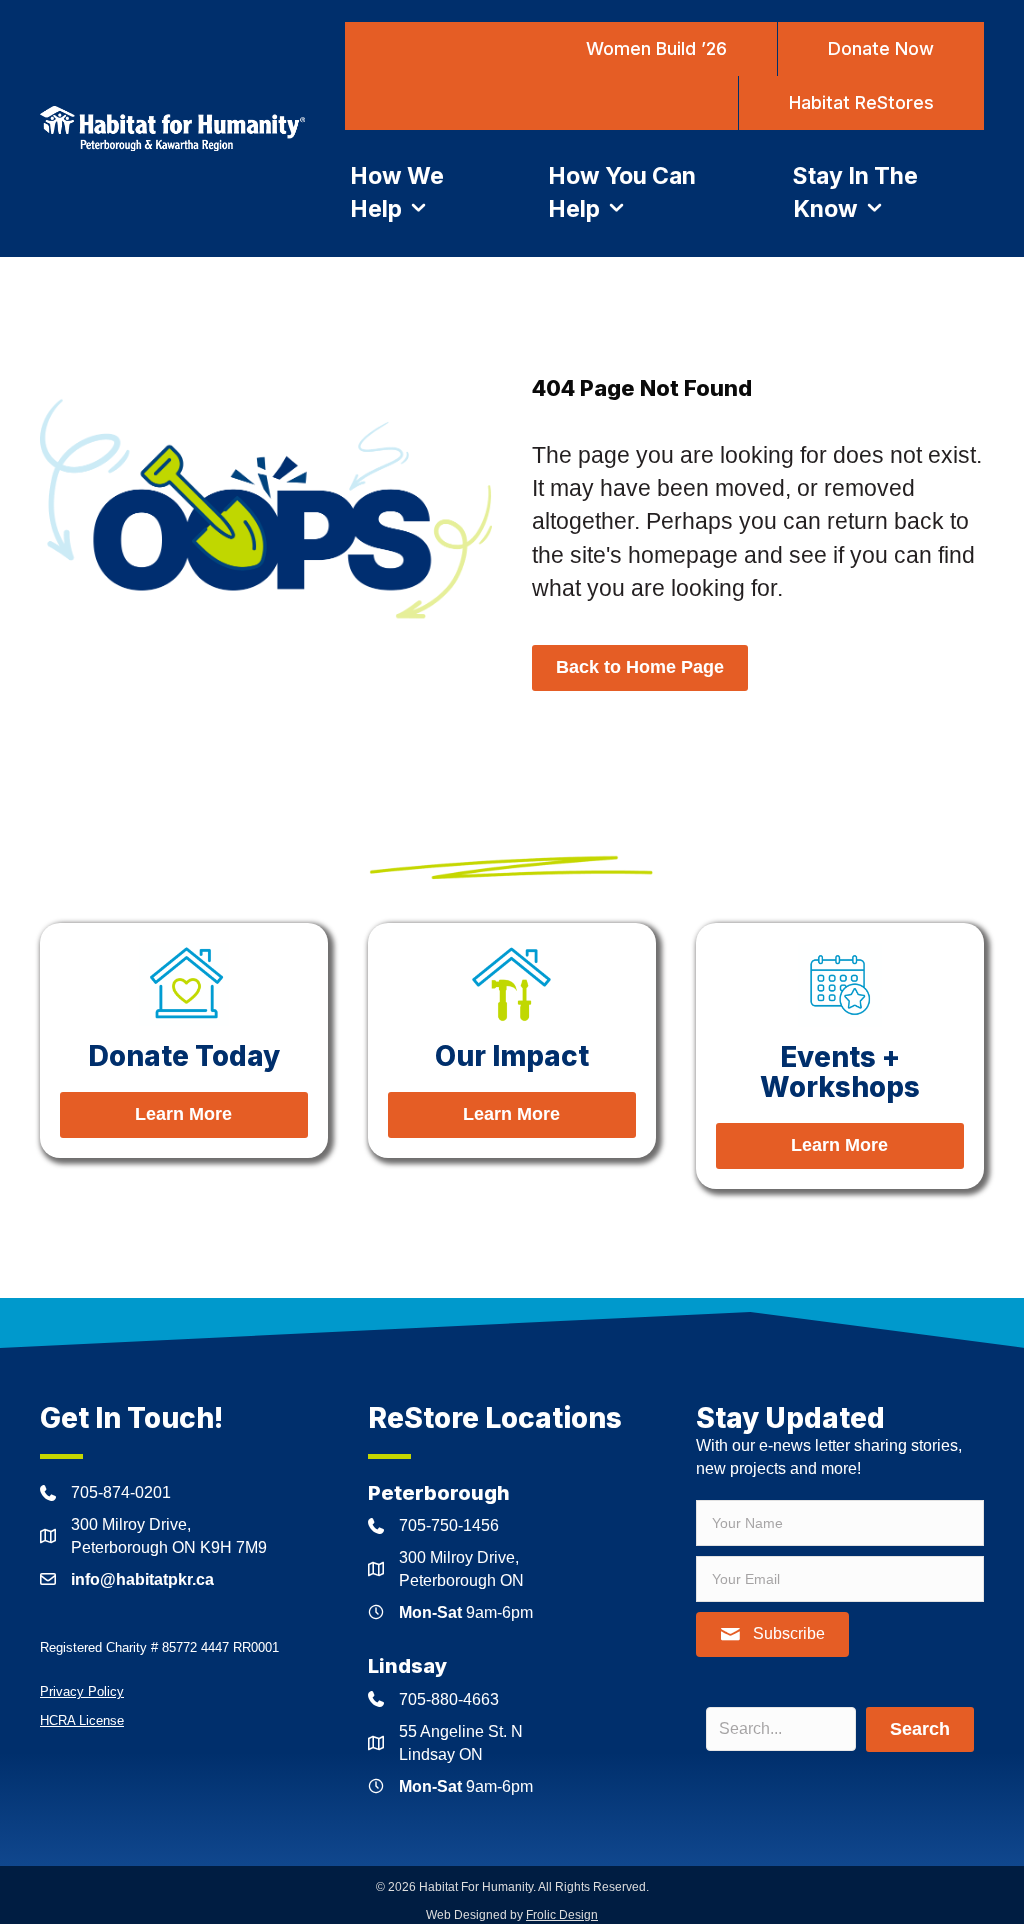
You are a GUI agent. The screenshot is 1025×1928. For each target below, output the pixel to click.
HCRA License (82, 1720)
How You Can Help (622, 192)
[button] (772, 1634)
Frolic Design (562, 1915)
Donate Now (881, 48)
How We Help (397, 192)
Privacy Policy (82, 1691)
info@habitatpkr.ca (142, 1579)
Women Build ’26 (656, 48)
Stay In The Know (855, 192)
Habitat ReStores (861, 102)
